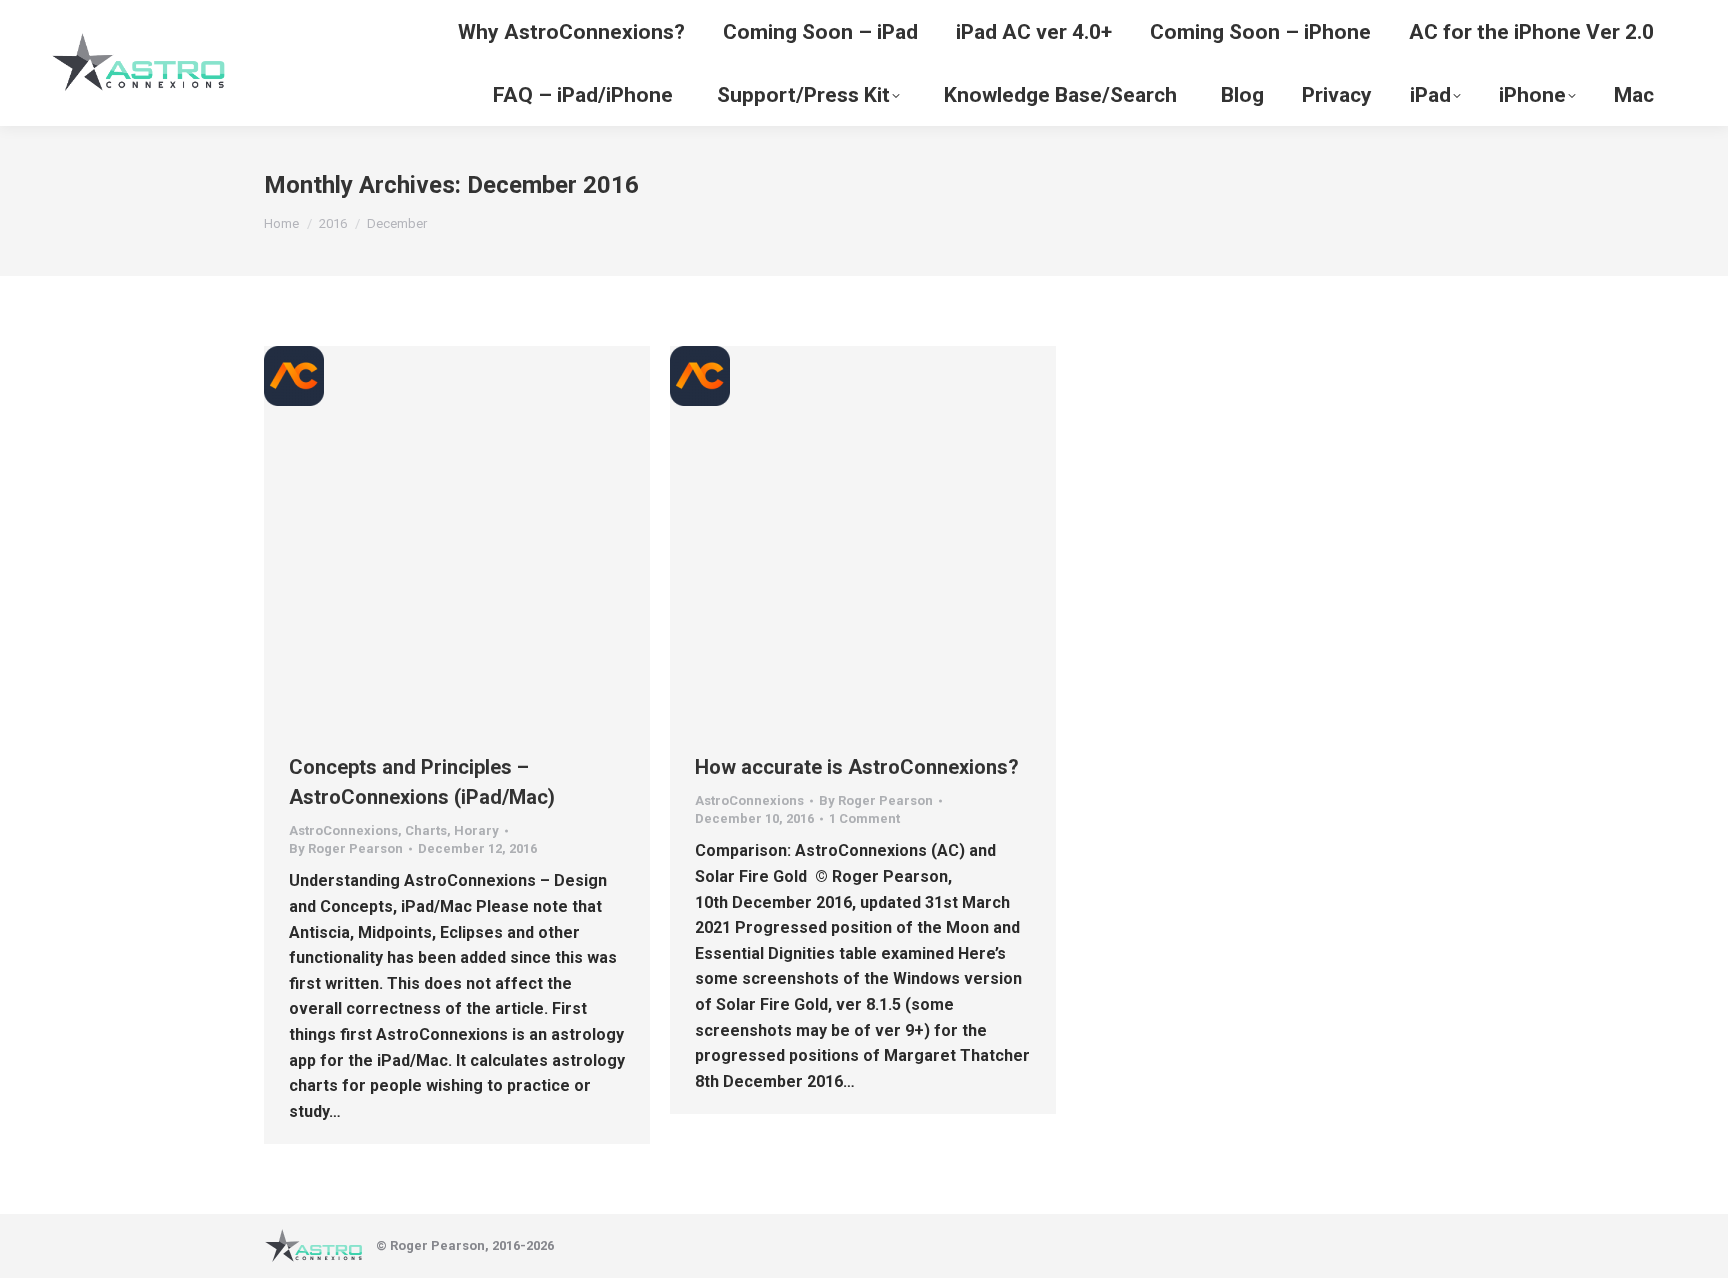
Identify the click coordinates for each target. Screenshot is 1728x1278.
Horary (476, 830)
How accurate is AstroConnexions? (857, 767)
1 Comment (864, 818)
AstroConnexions (343, 830)
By (346, 848)
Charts (426, 830)
